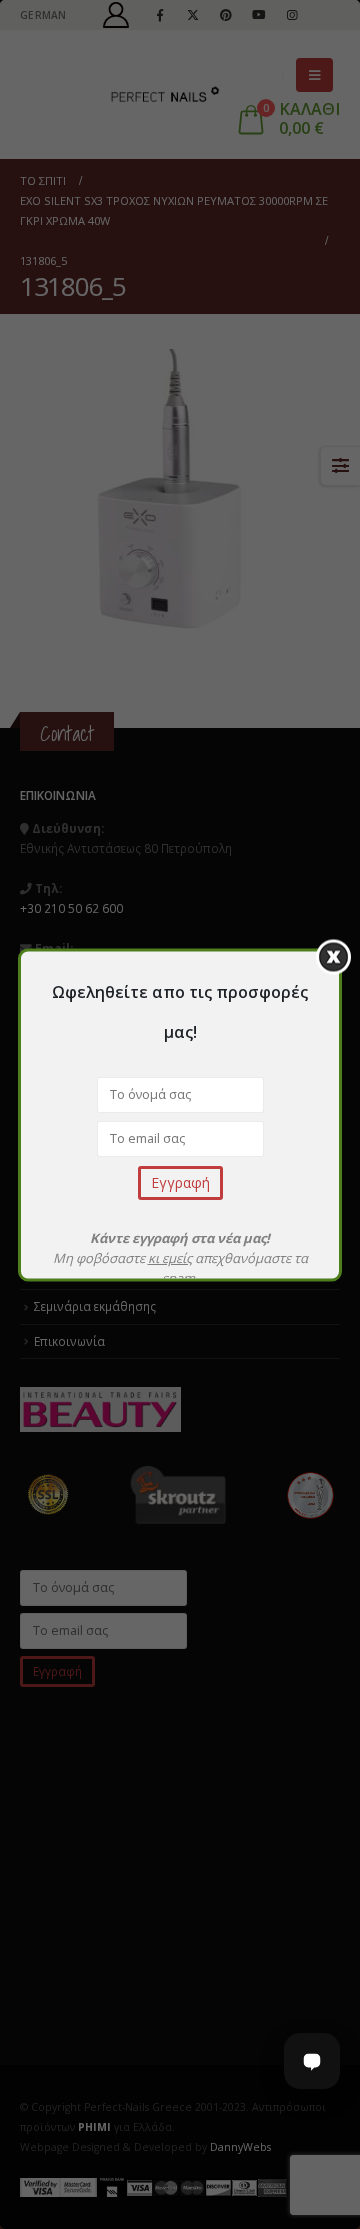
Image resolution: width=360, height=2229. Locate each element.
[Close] (333, 956)
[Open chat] (312, 2061)
